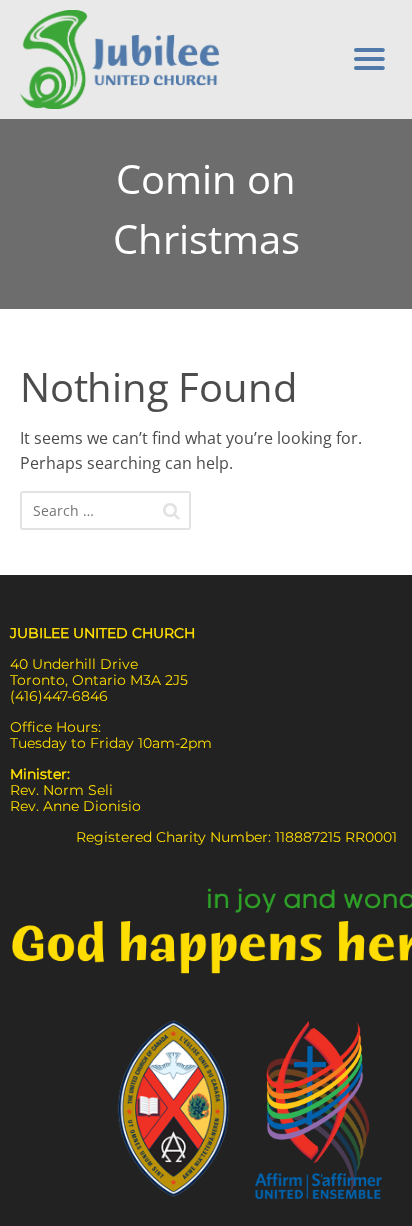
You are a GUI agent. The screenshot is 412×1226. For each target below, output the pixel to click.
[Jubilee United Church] (169, 59)
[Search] (171, 511)
